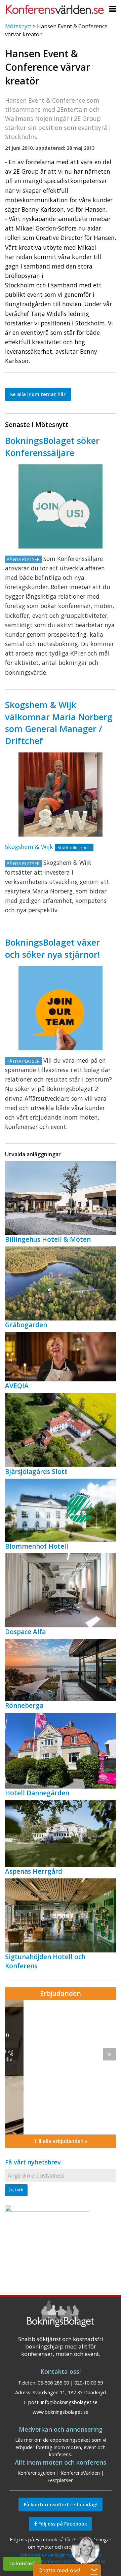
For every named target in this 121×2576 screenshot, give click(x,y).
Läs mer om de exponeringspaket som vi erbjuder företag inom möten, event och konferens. (61, 2447)
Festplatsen (61, 2480)
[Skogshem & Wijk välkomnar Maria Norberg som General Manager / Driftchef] (61, 795)
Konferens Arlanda (60, 2561)
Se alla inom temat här (38, 394)
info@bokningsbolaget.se (69, 2402)
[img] (61, 2067)
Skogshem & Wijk (29, 847)
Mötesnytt (18, 26)
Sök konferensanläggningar (48, 2555)
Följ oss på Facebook (62, 2524)
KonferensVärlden (80, 2473)
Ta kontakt (22, 2563)
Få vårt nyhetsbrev (33, 2162)
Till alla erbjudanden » (61, 2141)
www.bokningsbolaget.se (61, 2412)
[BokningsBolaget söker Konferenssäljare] (61, 506)
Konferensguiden (36, 2473)
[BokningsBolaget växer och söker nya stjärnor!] (61, 1008)
